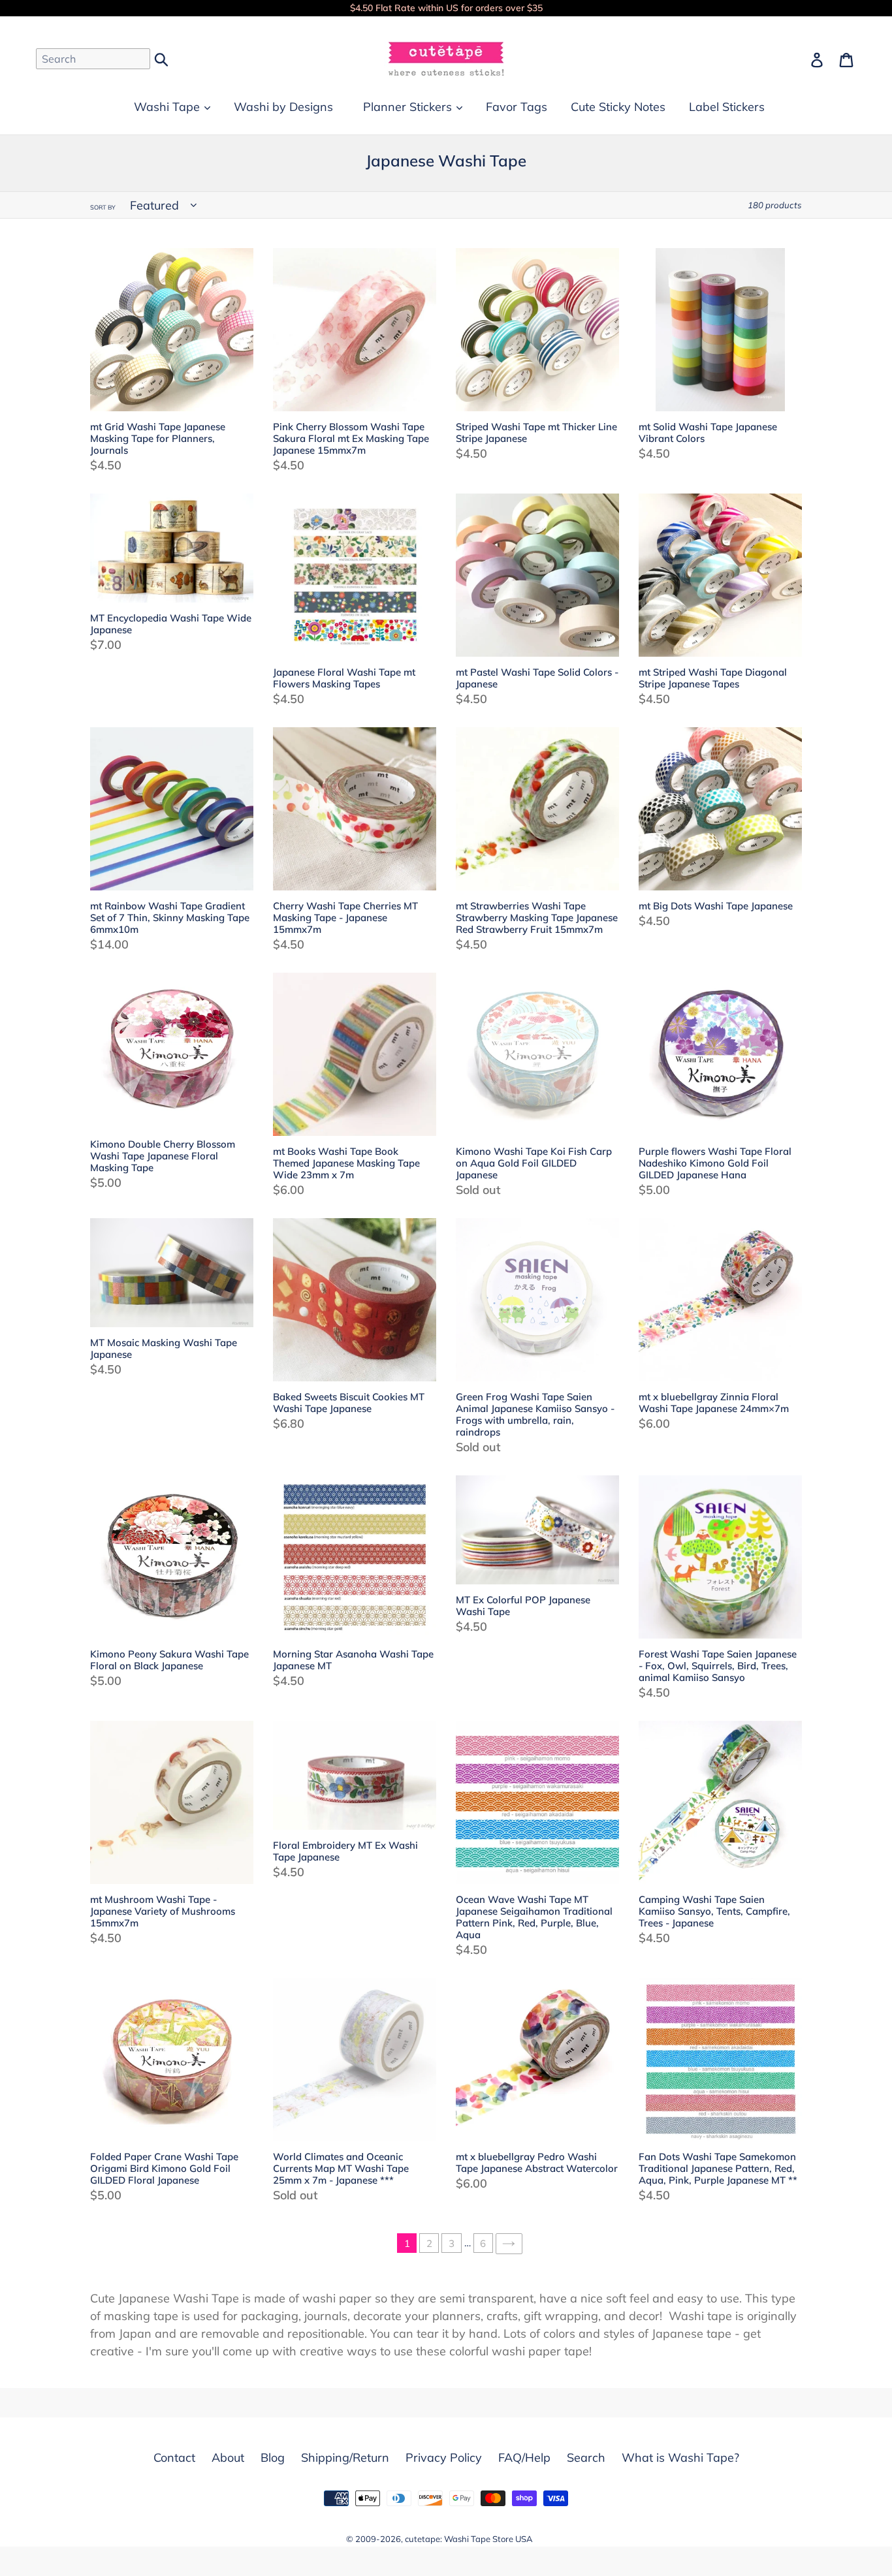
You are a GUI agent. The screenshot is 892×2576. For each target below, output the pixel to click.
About (228, 2458)
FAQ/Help (524, 2458)
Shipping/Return (345, 2458)
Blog (273, 2458)
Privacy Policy (444, 2458)
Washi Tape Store (479, 2539)
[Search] (162, 58)
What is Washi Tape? (680, 2458)
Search (586, 2458)
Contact (174, 2458)
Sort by (103, 207)
